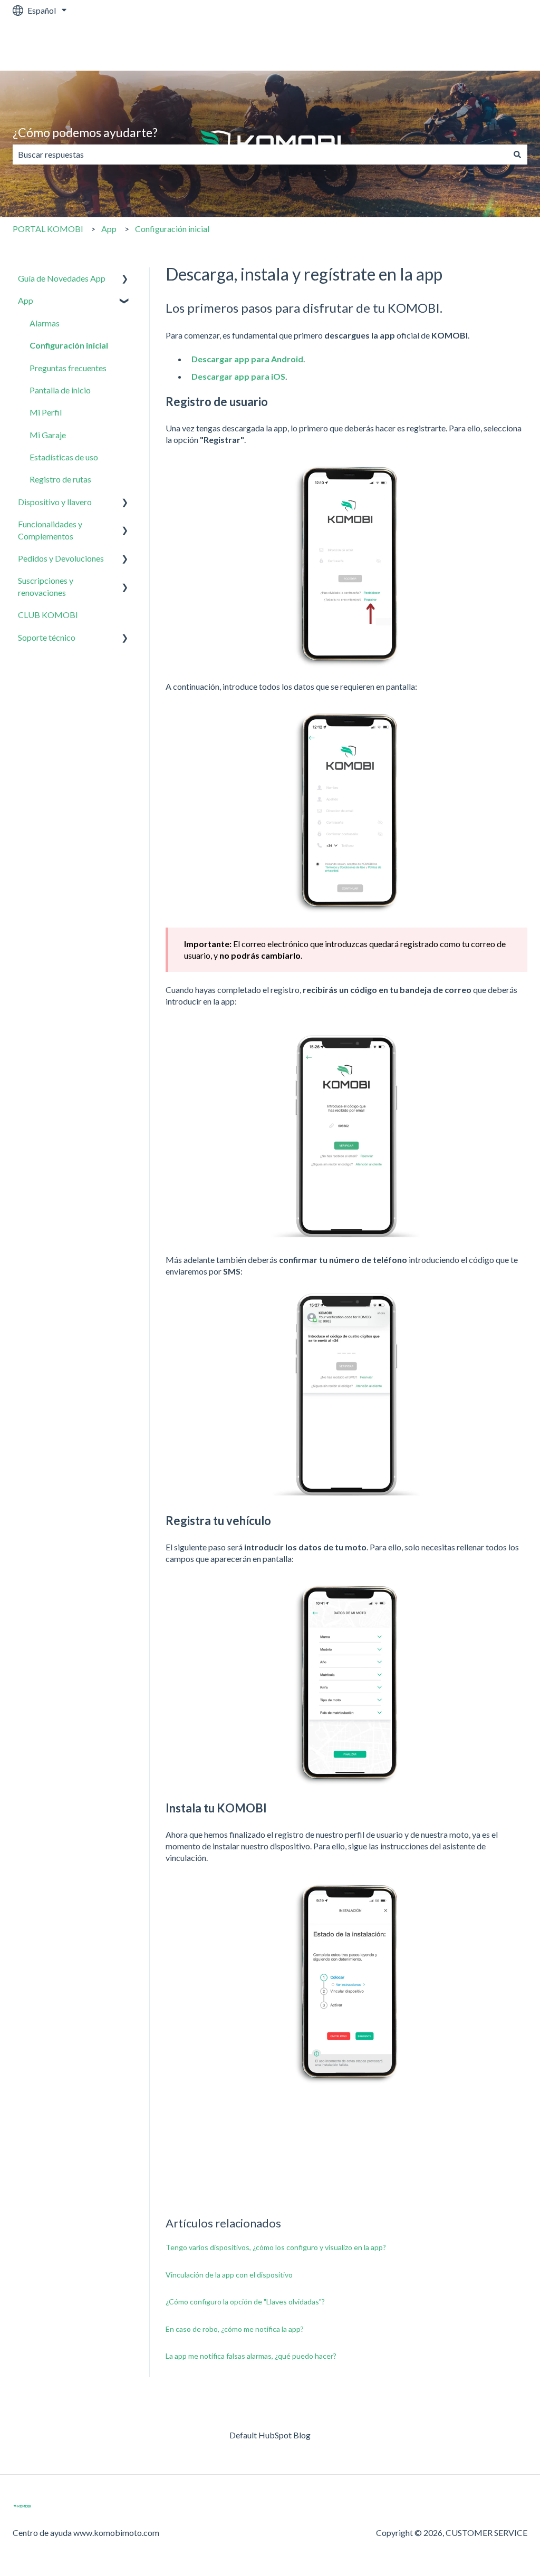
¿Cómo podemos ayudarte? (85, 132)
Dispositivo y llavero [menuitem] (55, 502)
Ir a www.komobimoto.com (467, 46)
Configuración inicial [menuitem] (69, 345)
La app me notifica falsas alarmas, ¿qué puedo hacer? (251, 2356)
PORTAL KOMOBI (48, 229)
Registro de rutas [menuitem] (60, 479)
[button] (125, 279)
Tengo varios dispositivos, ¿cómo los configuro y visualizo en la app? (276, 2247)
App (109, 229)
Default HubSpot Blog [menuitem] (270, 2435)
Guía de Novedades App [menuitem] (62, 278)
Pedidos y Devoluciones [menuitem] (61, 558)
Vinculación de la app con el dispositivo (229, 2275)
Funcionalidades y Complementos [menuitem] (50, 530)
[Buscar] (517, 155)
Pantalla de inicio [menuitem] (60, 390)
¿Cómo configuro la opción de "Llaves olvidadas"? (245, 2302)
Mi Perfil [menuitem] (46, 412)
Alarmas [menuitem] (45, 323)
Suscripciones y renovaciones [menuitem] (46, 586)
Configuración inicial (172, 229)
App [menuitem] (26, 300)
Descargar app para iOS (238, 376)
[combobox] (260, 155)
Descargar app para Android (247, 359)
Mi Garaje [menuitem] (48, 435)
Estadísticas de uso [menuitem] (64, 457)
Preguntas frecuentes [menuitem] (68, 368)
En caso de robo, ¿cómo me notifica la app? (235, 2329)
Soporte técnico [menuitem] (47, 637)
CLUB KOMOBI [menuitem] (48, 615)
